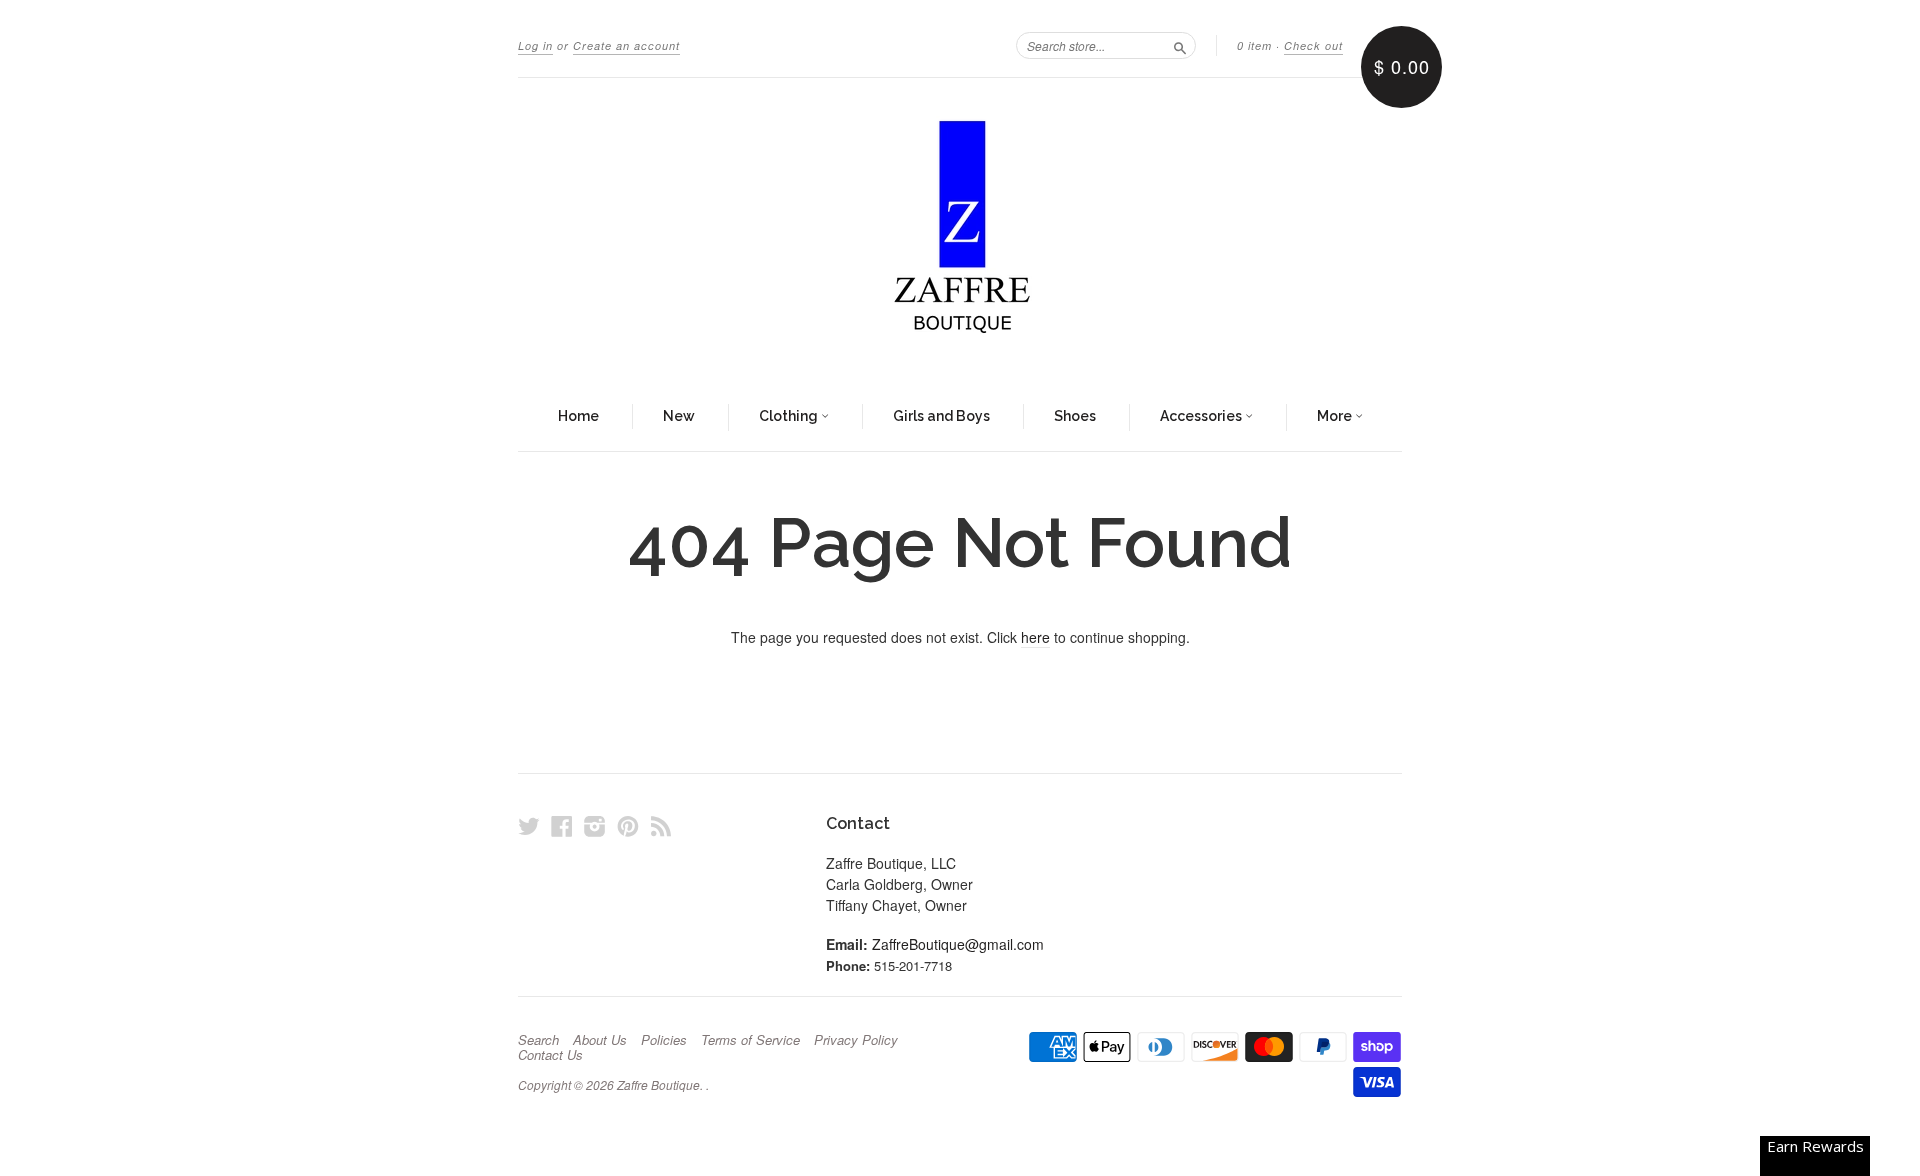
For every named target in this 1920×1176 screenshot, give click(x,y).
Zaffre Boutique (658, 1084)
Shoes (1075, 416)
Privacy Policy (856, 1040)
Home (578, 416)
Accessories (1202, 416)
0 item (1254, 45)
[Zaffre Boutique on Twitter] (529, 825)
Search (538, 1040)
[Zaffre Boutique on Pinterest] (628, 825)
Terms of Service (750, 1040)
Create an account (626, 45)
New (679, 416)
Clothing (790, 416)
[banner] (960, 231)
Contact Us (550, 1055)
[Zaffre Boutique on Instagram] (595, 825)
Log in (535, 45)
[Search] (1180, 45)
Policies (664, 1040)
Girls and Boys (941, 416)
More (1336, 416)
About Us (600, 1040)
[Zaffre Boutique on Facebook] (562, 825)
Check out (1313, 45)
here (1035, 637)
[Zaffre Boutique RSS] (661, 825)
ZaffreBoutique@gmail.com (958, 944)
